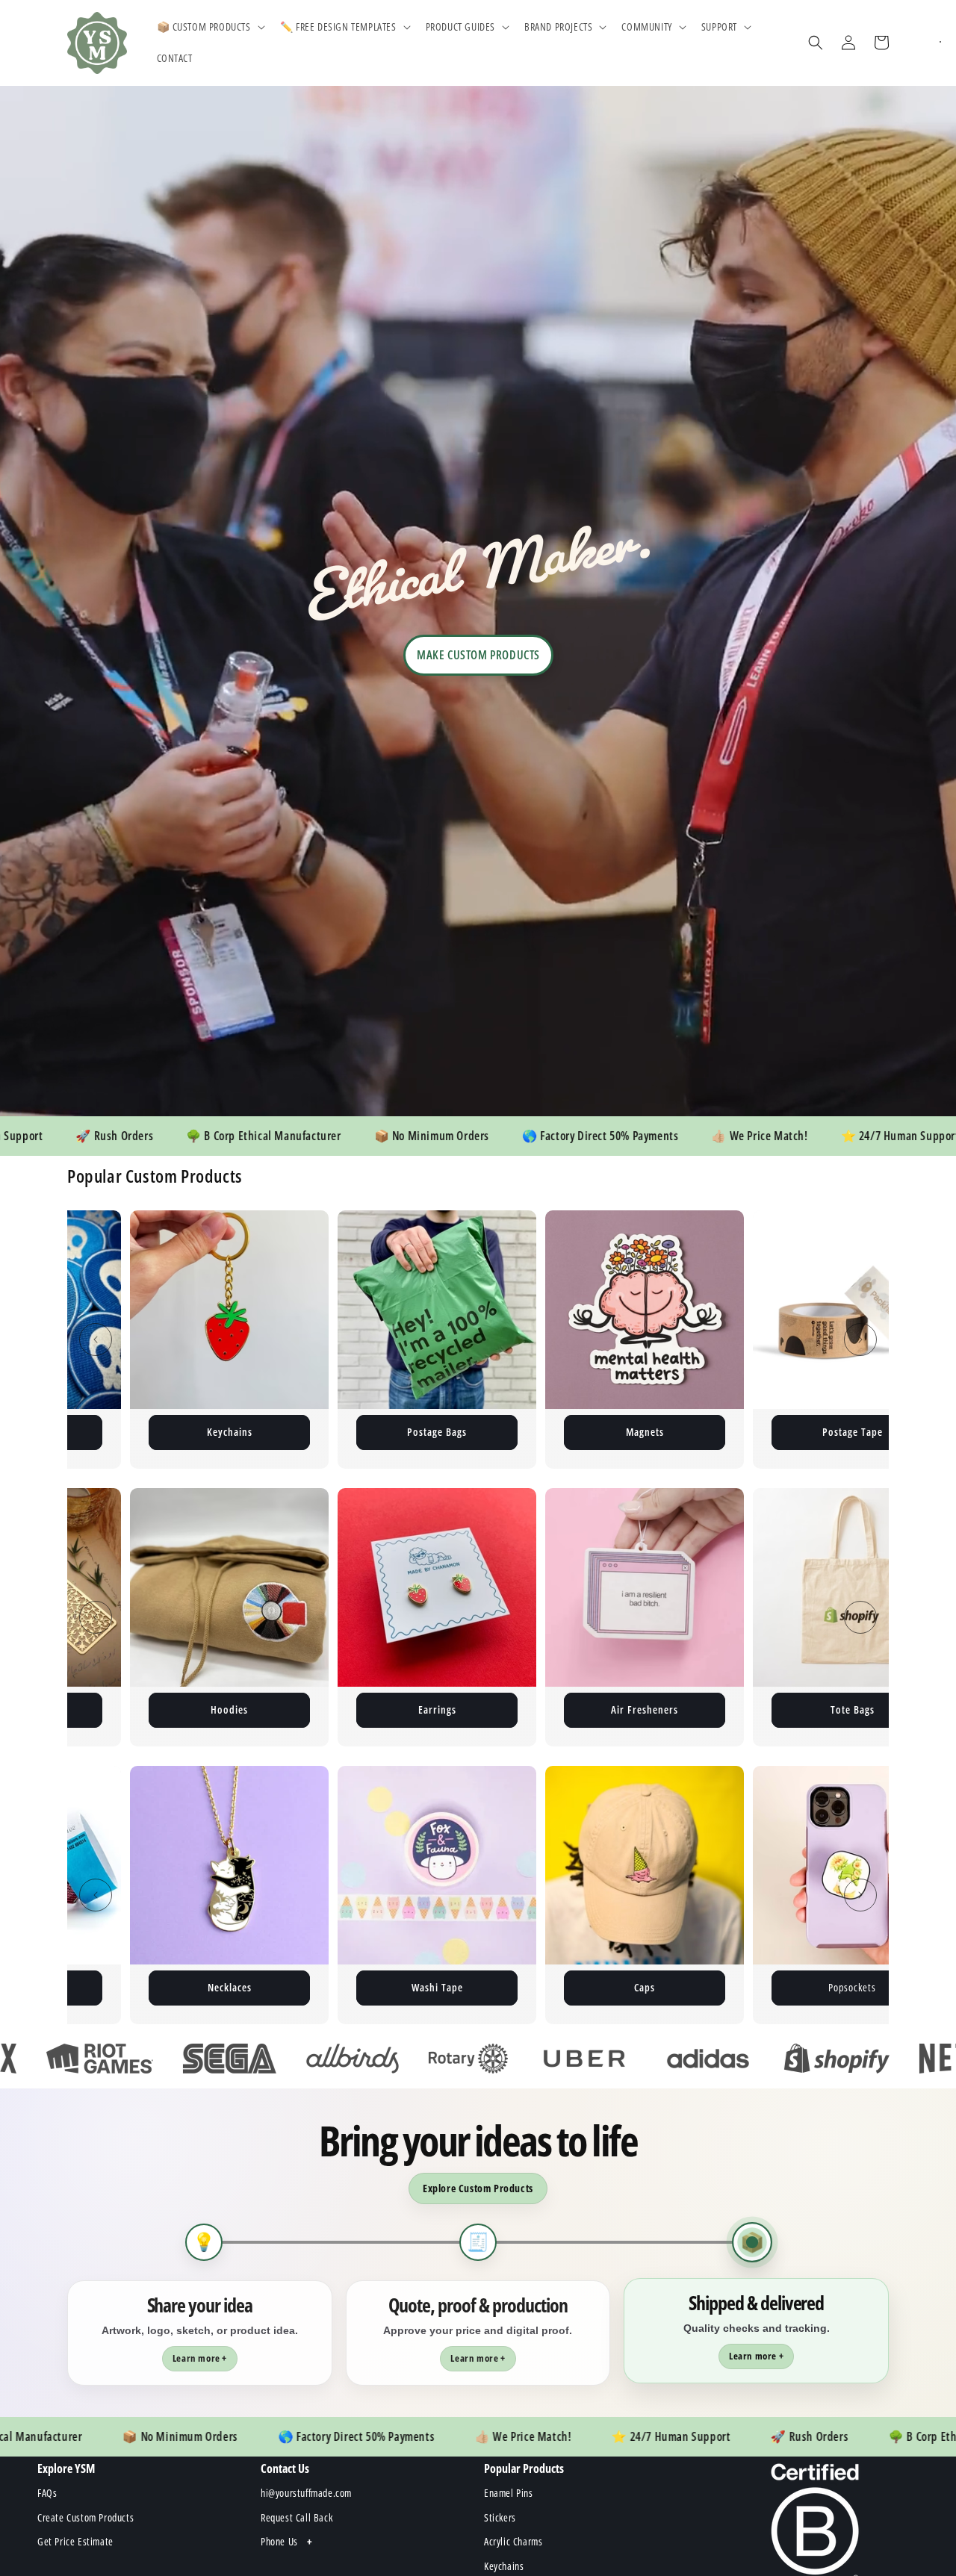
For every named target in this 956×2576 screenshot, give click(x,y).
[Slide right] (860, 1340)
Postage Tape (545, 1432)
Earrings (230, 1709)
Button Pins (752, 1432)
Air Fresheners (437, 1709)
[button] (209, 27)
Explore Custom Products (478, 2188)
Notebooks (852, 1709)
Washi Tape (134, 1987)
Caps (341, 1987)
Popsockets (549, 1987)
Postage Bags (129, 1432)
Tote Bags (645, 1709)
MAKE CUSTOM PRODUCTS (478, 655)
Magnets (337, 1432)
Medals (757, 1987)
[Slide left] (96, 1340)
